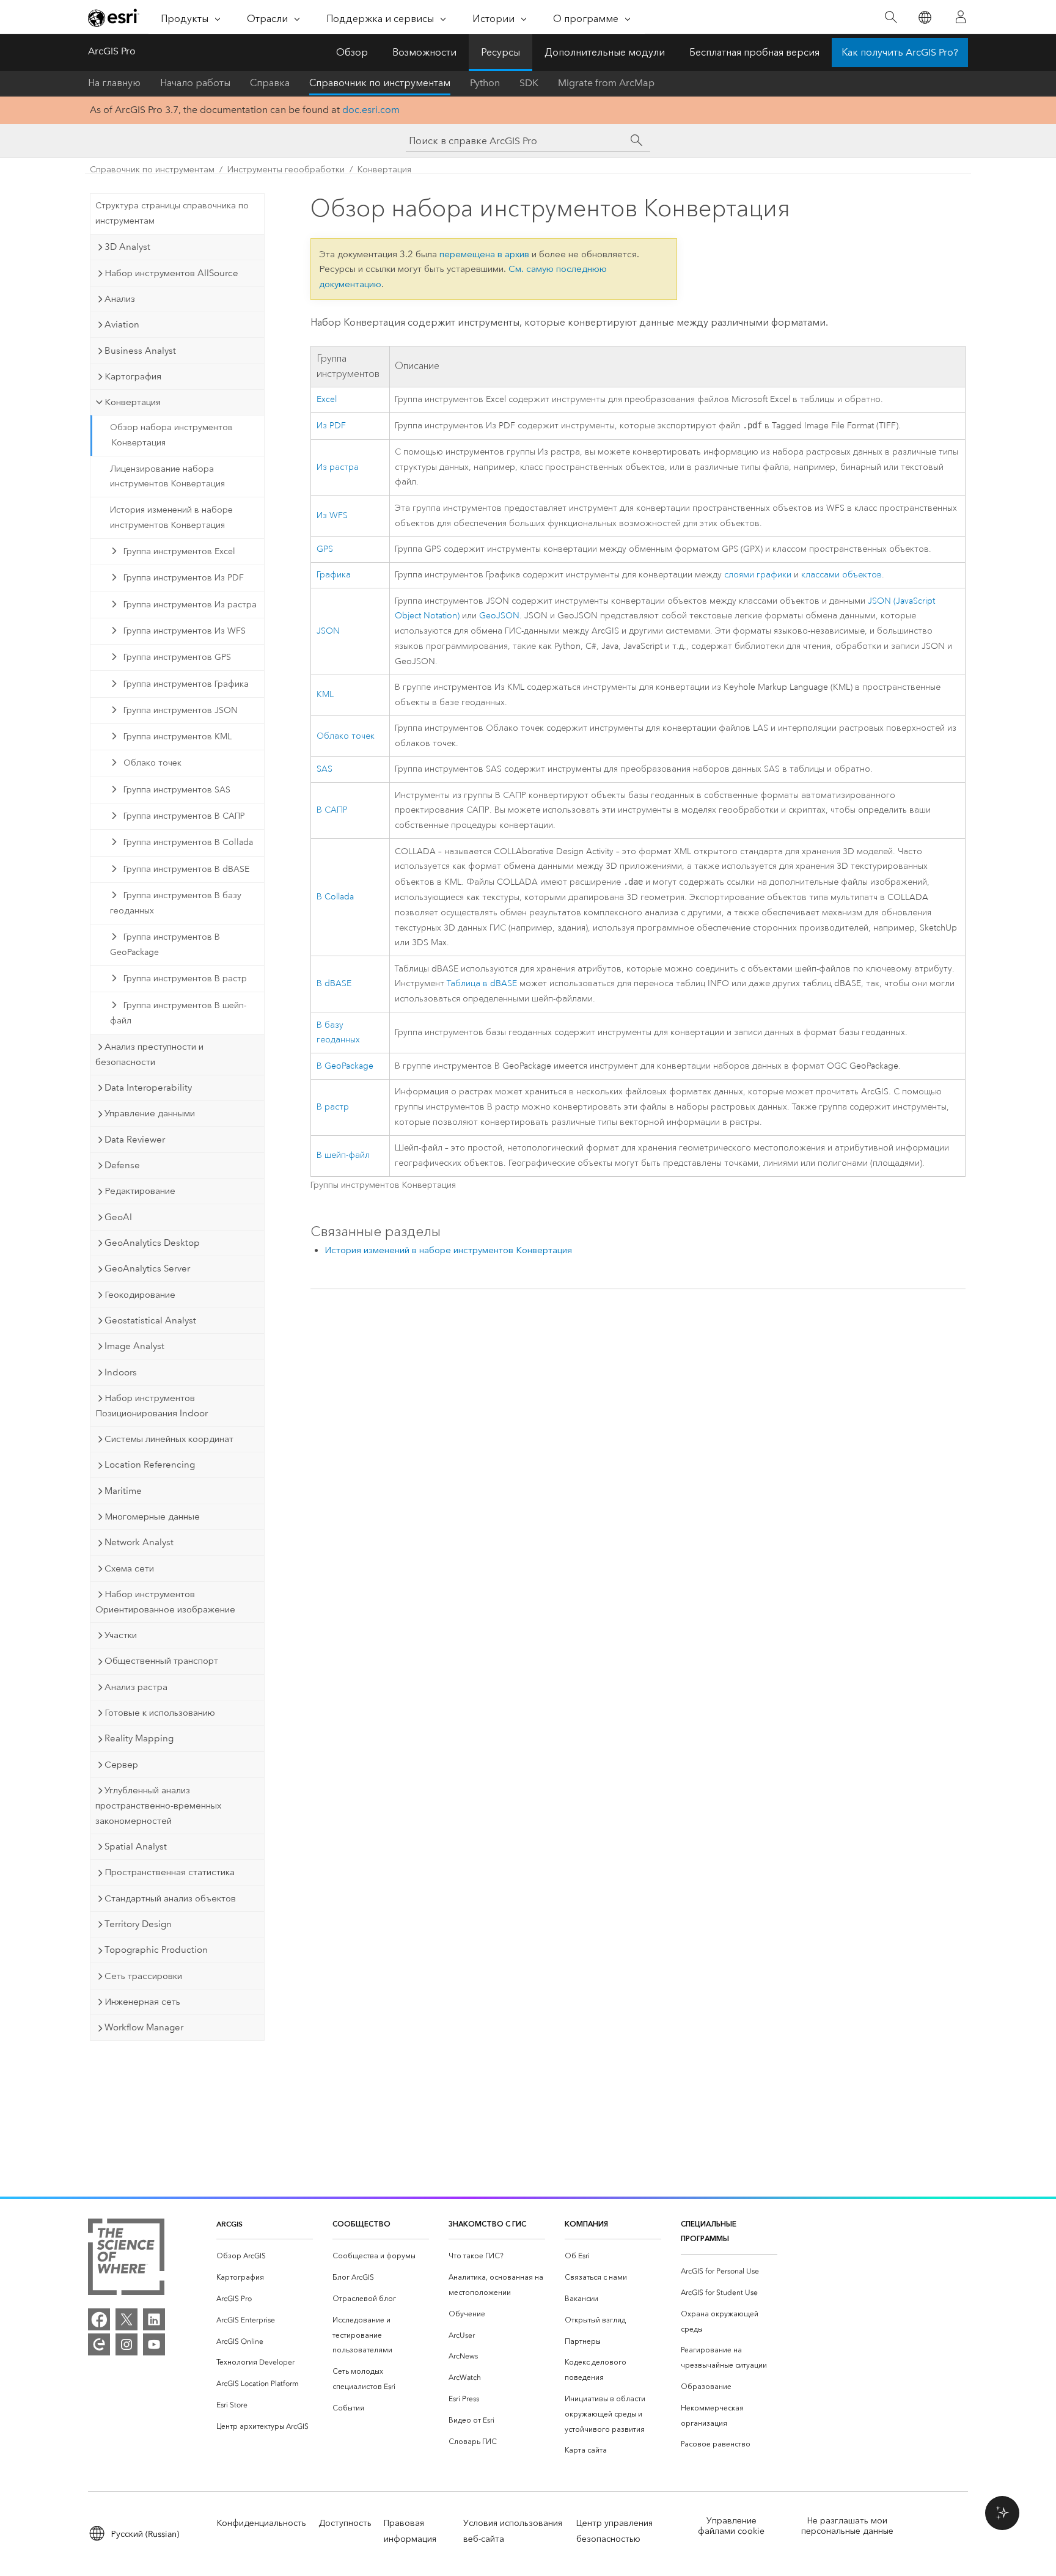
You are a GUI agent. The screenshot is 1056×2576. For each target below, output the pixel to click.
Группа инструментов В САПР (184, 816)
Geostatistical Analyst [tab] (150, 1320)
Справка (270, 83)
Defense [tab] (122, 1165)
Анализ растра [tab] (136, 1687)
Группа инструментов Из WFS (185, 631)
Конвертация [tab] (133, 402)
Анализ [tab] (120, 299)
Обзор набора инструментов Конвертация (171, 435)
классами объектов (842, 575)
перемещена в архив (484, 254)
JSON (328, 631)
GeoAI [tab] (118, 1217)
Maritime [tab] (123, 1491)
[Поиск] (891, 17)
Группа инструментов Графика (186, 684)
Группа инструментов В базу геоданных (176, 903)
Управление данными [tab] (150, 1113)
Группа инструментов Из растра (190, 605)
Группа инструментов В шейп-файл (178, 1013)
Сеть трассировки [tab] (143, 1976)
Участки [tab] (121, 1635)
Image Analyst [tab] (134, 1346)
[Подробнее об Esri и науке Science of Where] (126, 2259)
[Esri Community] (99, 2344)
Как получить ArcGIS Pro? (900, 52)
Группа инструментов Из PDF (184, 578)
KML (325, 694)
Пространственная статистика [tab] (170, 1872)
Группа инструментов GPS (177, 657)
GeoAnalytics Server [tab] (147, 1268)
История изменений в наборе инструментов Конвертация (171, 518)
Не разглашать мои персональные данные (847, 2526)
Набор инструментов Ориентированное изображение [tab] (165, 1602)
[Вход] (961, 17)
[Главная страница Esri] (114, 18)
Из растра (338, 467)
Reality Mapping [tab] (139, 1738)
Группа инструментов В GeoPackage (165, 945)
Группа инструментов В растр (185, 979)
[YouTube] (154, 2344)
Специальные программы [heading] (709, 2231)
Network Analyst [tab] (139, 1542)
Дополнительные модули (605, 52)
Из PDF (331, 426)
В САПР (332, 810)
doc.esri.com (371, 110)
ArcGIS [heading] (229, 2224)
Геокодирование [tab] (140, 1295)
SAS (324, 769)
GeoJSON (499, 616)
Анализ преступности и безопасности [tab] (149, 1054)
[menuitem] (265, 2256)
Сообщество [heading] (361, 2224)
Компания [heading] (586, 2224)
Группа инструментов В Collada (188, 842)
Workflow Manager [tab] (144, 2027)
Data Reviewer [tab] (135, 1140)
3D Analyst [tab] (127, 247)
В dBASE (334, 983)
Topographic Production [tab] (156, 1950)
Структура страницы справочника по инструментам (172, 213)
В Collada (335, 897)
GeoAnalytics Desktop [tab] (152, 1243)
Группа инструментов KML (178, 737)
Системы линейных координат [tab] (169, 1439)
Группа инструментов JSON (181, 710)
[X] (127, 2319)
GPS (325, 549)
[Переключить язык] (924, 17)
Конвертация (384, 170)
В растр (333, 1107)
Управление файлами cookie (731, 2526)
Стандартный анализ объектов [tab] (170, 1898)
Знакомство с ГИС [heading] (487, 2224)
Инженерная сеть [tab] (142, 2002)
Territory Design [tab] (138, 1924)
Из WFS (332, 515)
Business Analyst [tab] (140, 351)
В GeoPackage (345, 1066)
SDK (529, 83)
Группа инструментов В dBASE (186, 869)
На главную (114, 83)
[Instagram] (127, 2344)
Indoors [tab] (121, 1372)
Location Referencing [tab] (150, 1465)
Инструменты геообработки (286, 170)
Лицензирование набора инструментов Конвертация (167, 477)
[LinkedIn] (154, 2319)
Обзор (352, 52)
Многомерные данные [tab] (152, 1517)
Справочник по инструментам (380, 83)
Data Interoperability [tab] (148, 1088)
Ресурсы (501, 52)
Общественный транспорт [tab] (161, 1661)
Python (485, 83)
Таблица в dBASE (482, 983)
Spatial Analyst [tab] (136, 1846)
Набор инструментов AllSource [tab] (171, 273)
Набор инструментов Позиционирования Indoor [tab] (152, 1406)
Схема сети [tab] (129, 1568)
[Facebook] (99, 2319)
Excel (327, 399)
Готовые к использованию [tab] (160, 1713)
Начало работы (195, 83)
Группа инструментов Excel (179, 551)
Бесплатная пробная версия (754, 52)
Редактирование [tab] (140, 1191)
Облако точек (152, 763)
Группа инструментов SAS (177, 790)
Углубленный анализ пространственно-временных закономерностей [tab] (158, 1806)
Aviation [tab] (122, 324)
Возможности (424, 52)
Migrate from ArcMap (606, 83)
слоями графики (758, 575)
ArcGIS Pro (112, 51)
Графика (334, 575)
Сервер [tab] (121, 1765)
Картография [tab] (133, 376)
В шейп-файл (343, 1155)
